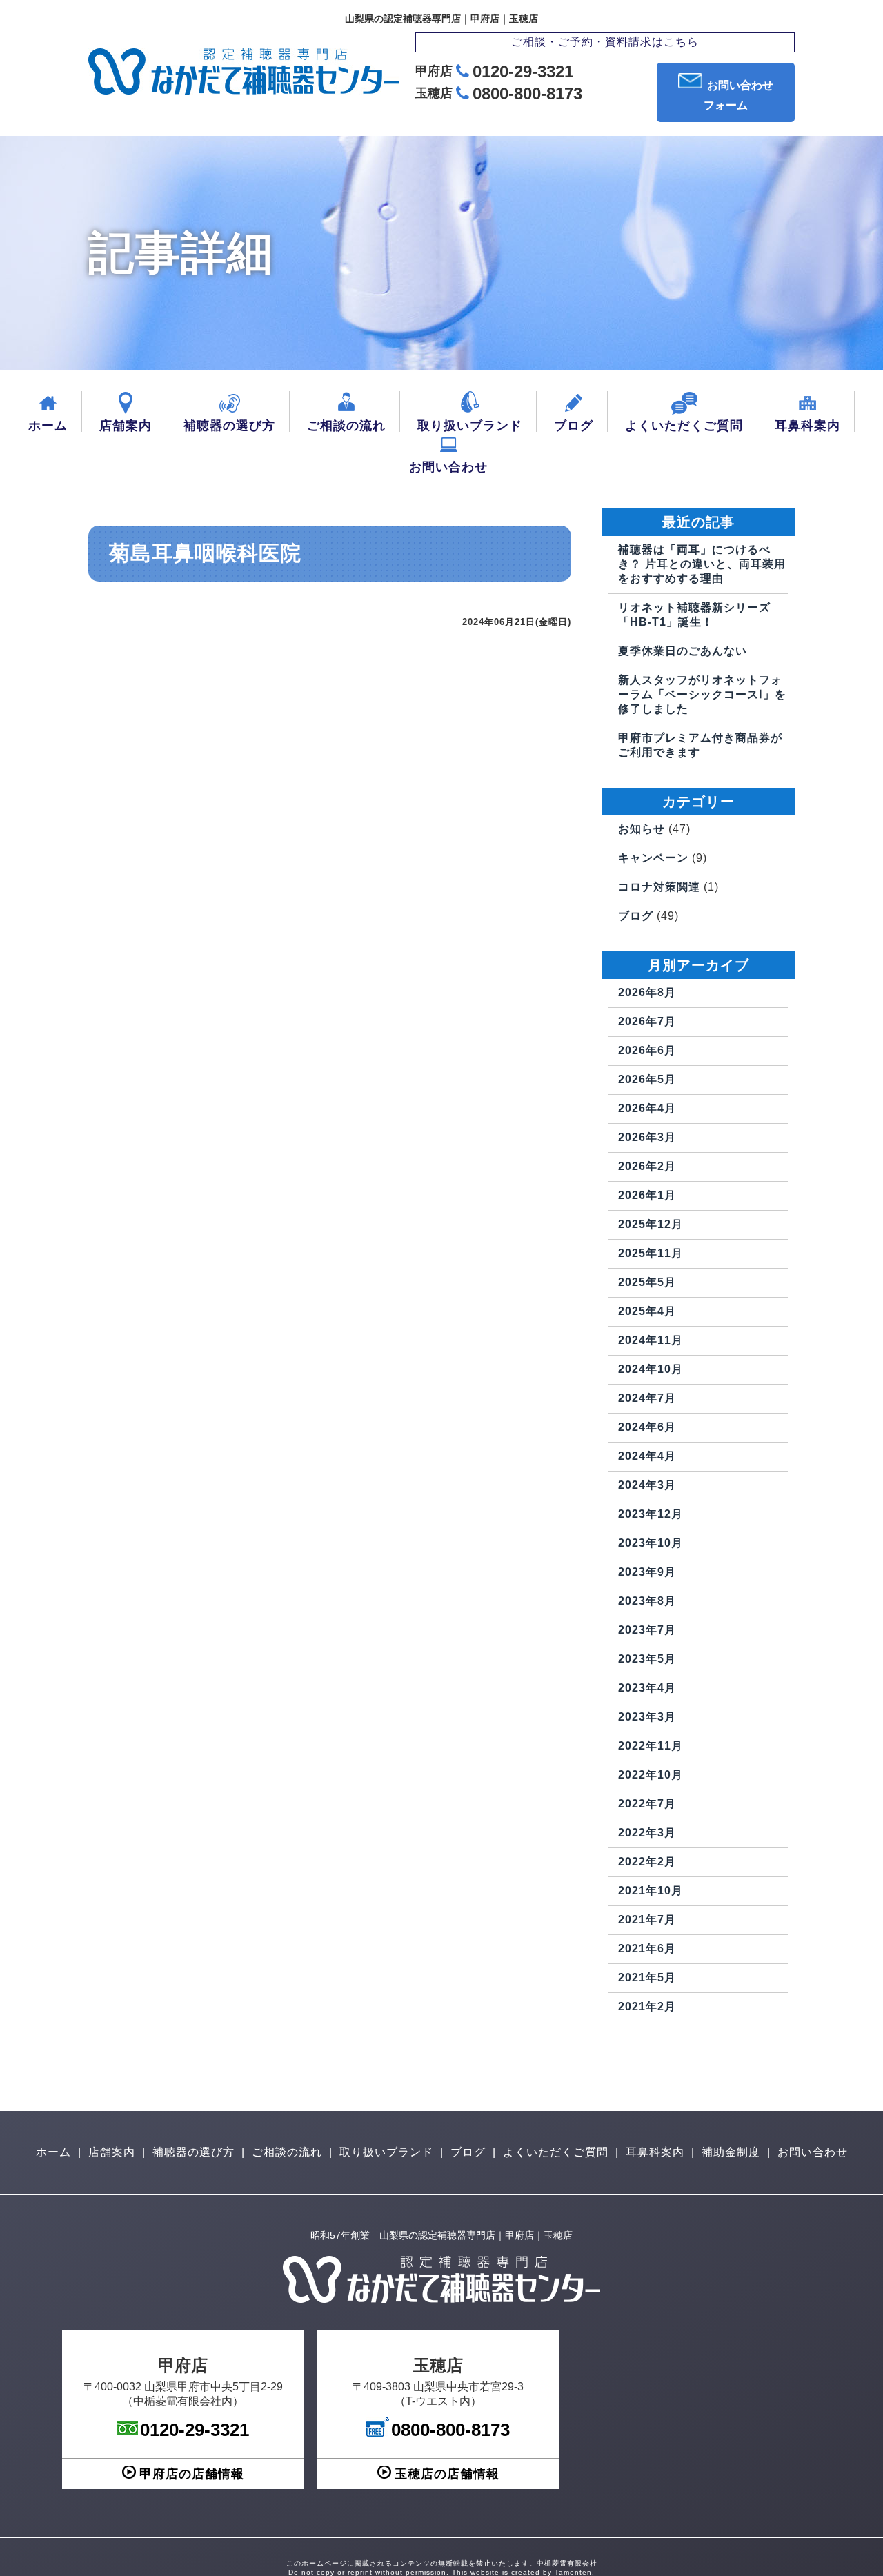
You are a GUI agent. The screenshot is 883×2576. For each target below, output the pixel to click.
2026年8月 (647, 992)
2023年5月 (647, 1659)
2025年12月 (651, 1224)
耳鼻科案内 (807, 426)
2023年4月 (647, 1688)
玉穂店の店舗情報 (447, 2474)
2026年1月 (647, 1195)
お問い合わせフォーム (738, 95)
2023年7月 (647, 1630)
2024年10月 (651, 1369)
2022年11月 (651, 1746)
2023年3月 (647, 1717)
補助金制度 (731, 2152)
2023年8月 (647, 1601)
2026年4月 (647, 1108)
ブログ (574, 426)
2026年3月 (647, 1137)
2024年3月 (647, 1485)
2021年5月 (647, 1978)
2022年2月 (647, 1862)
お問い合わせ (448, 467)
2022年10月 (651, 1775)
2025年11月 (651, 1253)
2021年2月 (647, 2007)
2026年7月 (647, 1021)
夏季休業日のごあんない (683, 651)
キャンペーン (653, 858)
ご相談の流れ (346, 426)
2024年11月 (651, 1340)
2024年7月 (647, 1398)
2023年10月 (651, 1543)
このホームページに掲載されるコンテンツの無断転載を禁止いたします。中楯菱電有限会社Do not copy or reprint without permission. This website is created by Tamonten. (442, 2568)
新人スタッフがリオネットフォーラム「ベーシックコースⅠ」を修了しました (702, 694)
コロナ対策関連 (659, 887)
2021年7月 (647, 1920)
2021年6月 (647, 1949)
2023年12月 (651, 1514)
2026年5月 (647, 1079)
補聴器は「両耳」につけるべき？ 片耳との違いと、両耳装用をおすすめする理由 (702, 564)
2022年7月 (647, 1804)
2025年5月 (647, 1282)
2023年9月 (647, 1572)
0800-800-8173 (527, 93)
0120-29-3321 (523, 71)
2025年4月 (647, 1311)
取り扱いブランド (470, 426)
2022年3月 (647, 1833)
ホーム (48, 426)
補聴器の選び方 (229, 426)
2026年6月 (647, 1050)
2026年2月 (647, 1166)
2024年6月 (647, 1427)
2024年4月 (647, 1456)
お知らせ (642, 829)
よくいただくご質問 (684, 426)
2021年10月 (651, 1891)
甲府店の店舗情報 (192, 2474)
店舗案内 (126, 426)
